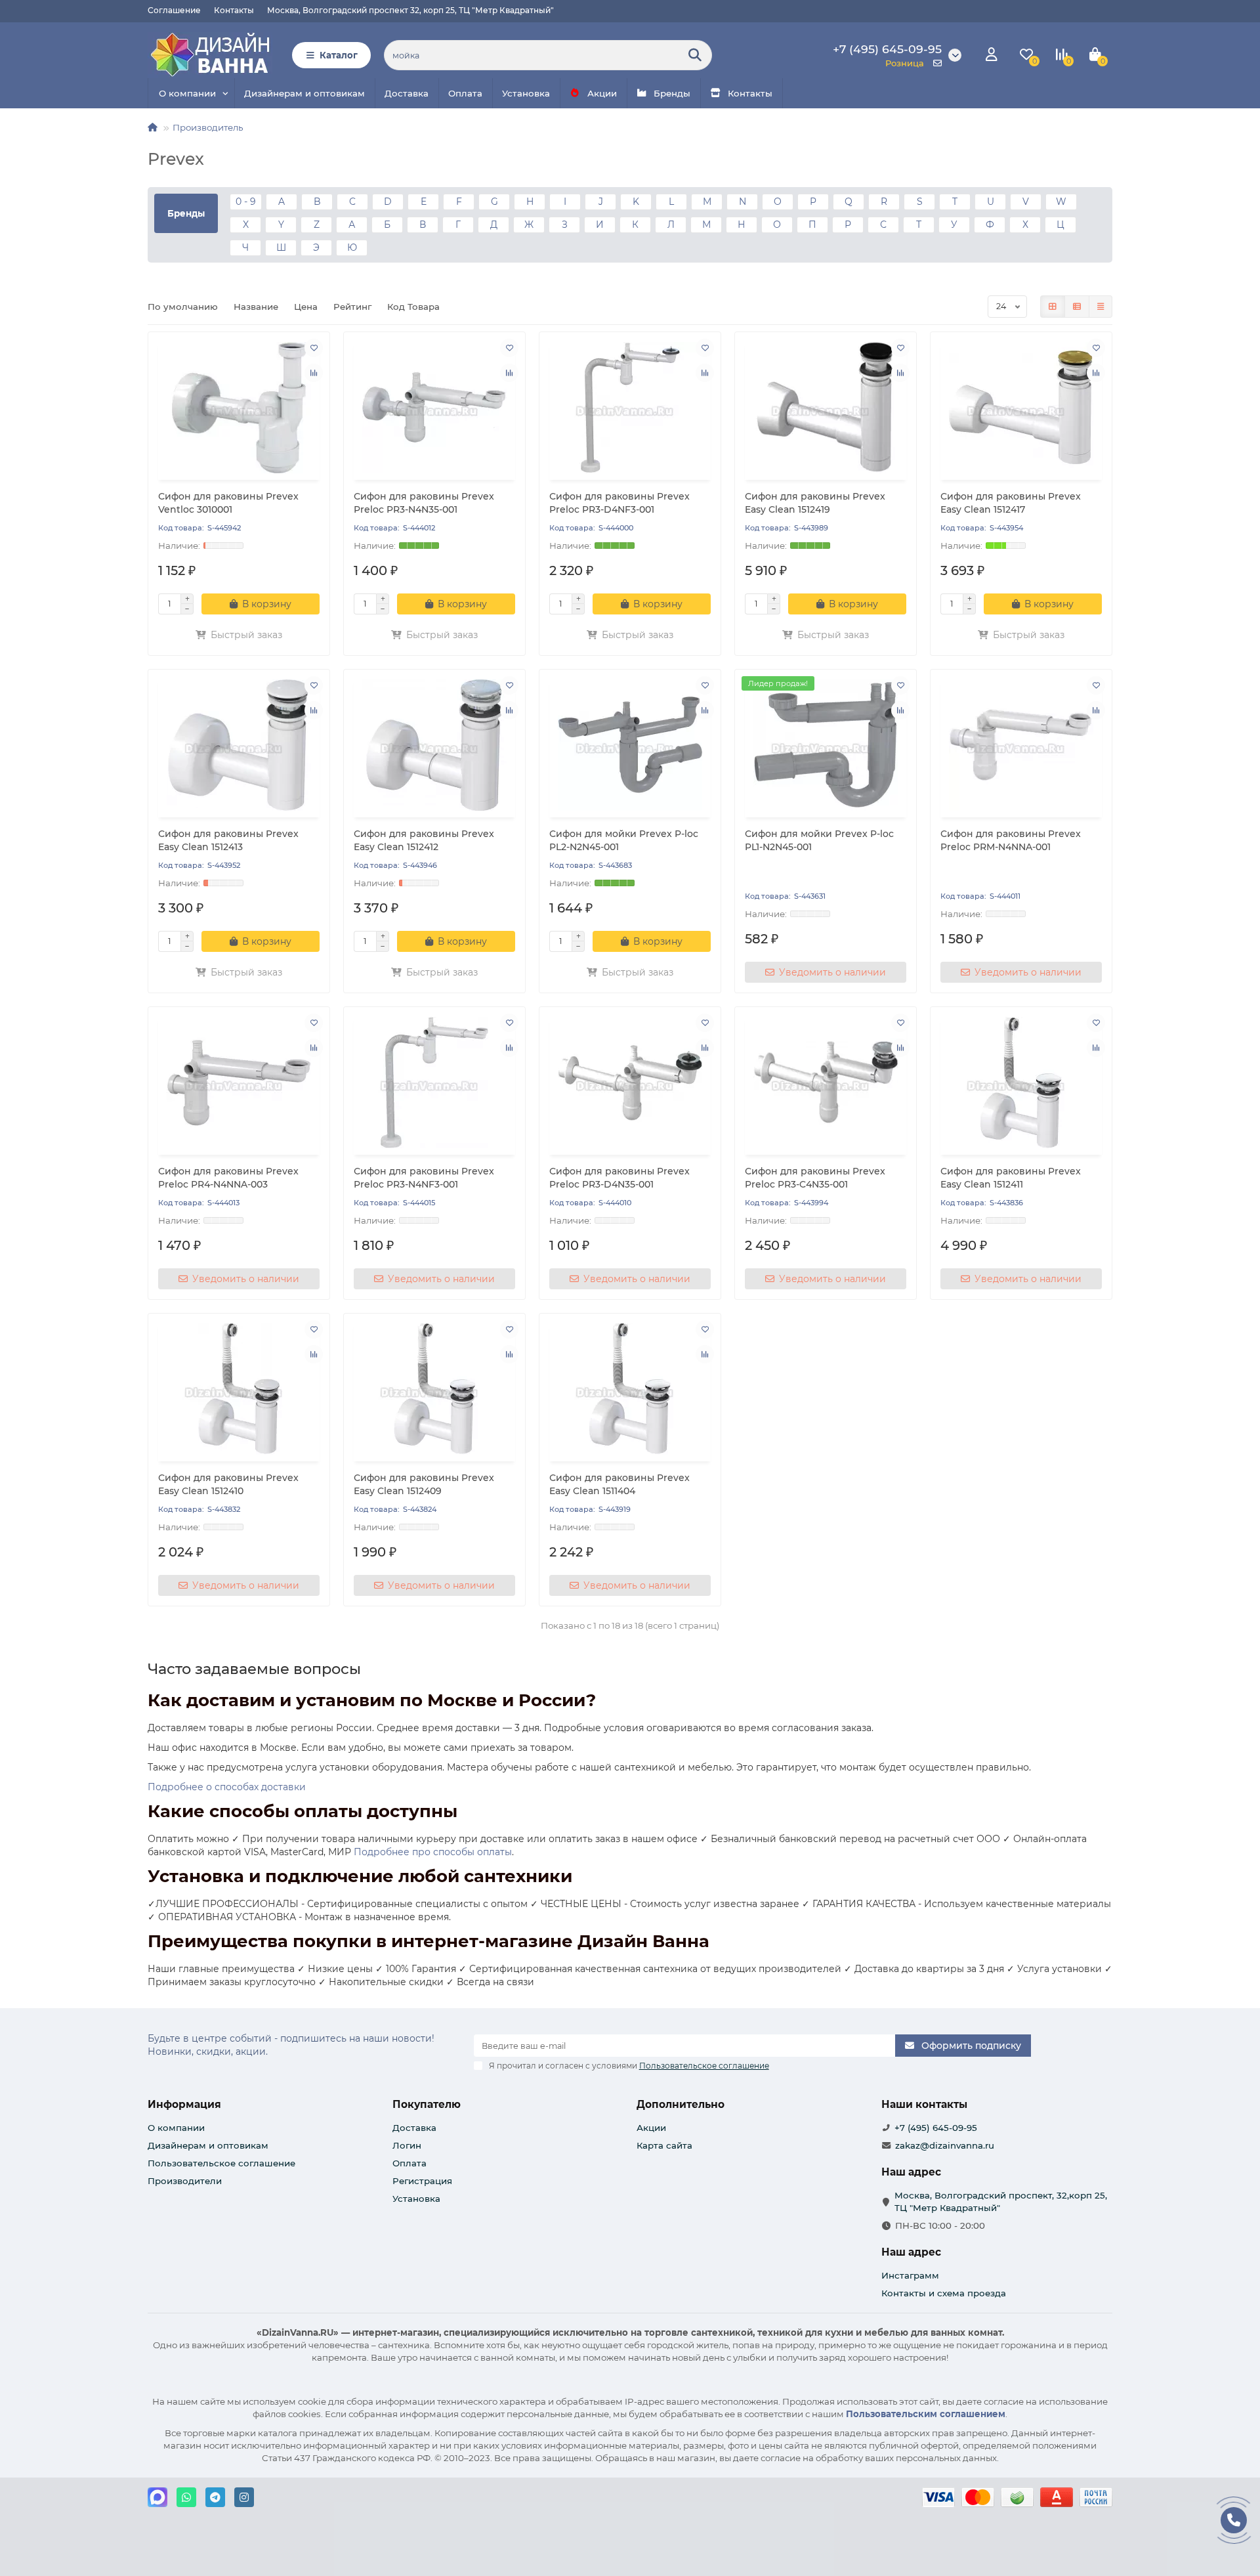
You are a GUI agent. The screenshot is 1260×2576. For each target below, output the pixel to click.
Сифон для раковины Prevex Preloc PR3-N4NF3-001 (424, 1178)
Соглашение (174, 10)
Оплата (465, 93)
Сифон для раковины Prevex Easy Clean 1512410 (228, 1484)
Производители (185, 2181)
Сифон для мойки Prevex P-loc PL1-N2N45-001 (819, 840)
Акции (602, 93)
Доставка (407, 93)
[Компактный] (1101, 307)
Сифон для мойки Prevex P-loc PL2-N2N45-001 (624, 840)
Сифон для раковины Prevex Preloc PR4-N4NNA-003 (228, 1178)
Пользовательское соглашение (221, 2163)
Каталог (339, 55)
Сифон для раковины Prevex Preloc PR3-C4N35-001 (815, 1178)
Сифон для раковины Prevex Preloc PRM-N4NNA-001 (1011, 840)
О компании (187, 93)
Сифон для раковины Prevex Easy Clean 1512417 (1011, 503)
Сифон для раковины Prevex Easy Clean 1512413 (228, 840)
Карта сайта (664, 2145)
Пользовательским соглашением (926, 2414)
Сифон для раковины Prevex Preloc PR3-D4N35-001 (619, 1178)
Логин (407, 2145)
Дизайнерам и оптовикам (304, 93)
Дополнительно (681, 2104)
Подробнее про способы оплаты (433, 1852)
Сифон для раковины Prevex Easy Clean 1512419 (815, 503)
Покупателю (427, 2104)
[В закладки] (314, 348)
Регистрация (422, 2181)
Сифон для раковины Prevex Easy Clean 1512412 (424, 840)
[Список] (1077, 307)
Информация (184, 2104)
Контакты (234, 10)
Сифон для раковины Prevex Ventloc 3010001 (228, 503)
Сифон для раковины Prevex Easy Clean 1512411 (1011, 1178)
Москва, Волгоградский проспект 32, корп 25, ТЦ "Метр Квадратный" (410, 10)
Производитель (208, 127)
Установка (526, 93)
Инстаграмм (910, 2275)
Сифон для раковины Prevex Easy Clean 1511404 (619, 1484)
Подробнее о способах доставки (227, 1787)
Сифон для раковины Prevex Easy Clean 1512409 (424, 1484)
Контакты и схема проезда (944, 2293)
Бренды (672, 93)
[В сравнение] (314, 373)
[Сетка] (1053, 307)
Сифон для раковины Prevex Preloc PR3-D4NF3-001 (619, 503)
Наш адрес (911, 2252)
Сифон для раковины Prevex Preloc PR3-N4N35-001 (424, 503)
